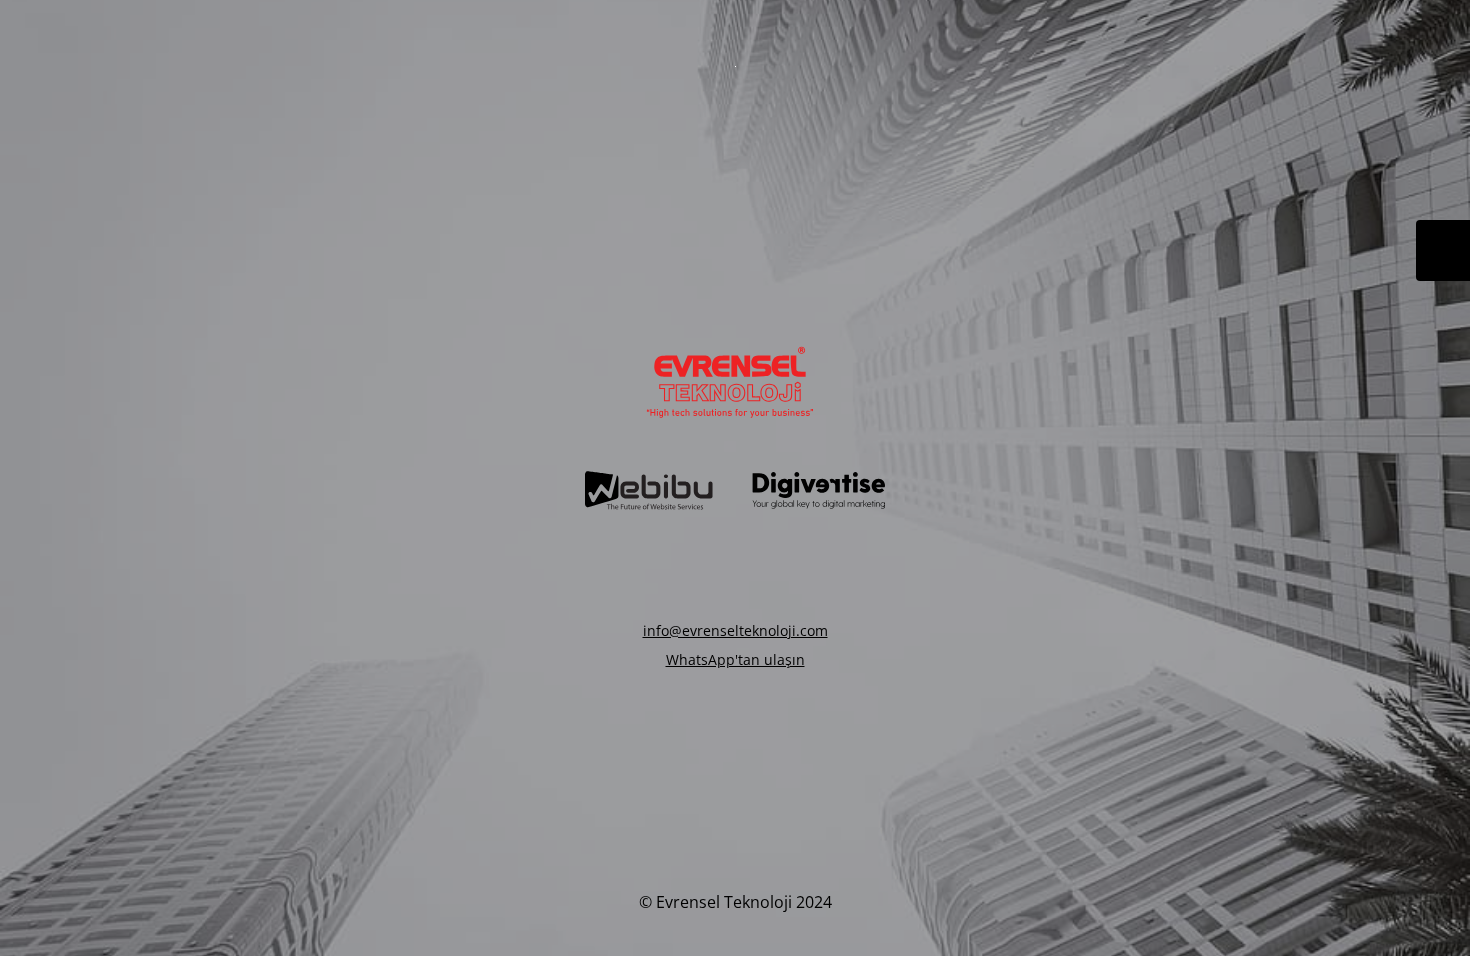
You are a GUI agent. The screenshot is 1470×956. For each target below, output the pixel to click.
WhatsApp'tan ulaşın (735, 659)
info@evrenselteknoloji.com (735, 630)
